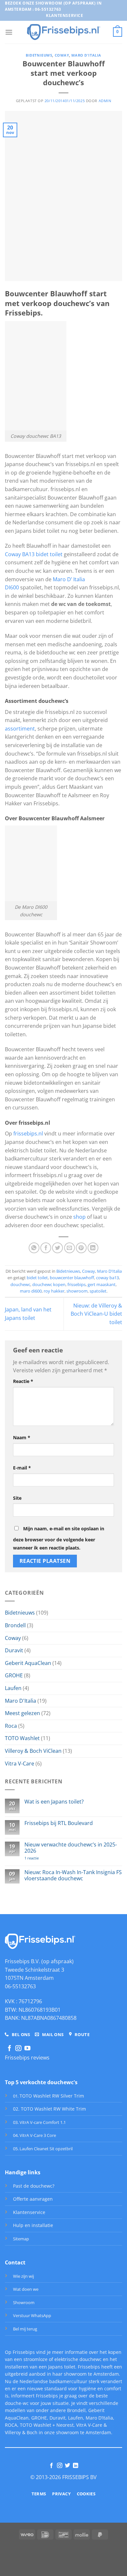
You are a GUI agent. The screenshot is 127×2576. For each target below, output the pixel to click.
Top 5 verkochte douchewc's (41, 2082)
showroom (77, 1291)
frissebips (77, 1284)
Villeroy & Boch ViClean (33, 1751)
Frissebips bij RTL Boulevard (59, 1823)
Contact (15, 2262)
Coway (62, 55)
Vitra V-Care (20, 1764)
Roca (11, 1726)
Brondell (15, 1625)
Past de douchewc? (34, 2186)
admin (105, 101)
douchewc (20, 1284)
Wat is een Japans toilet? (54, 1802)
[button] (9, 32)
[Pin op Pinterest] (81, 1248)
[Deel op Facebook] (46, 1248)
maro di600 (31, 1291)
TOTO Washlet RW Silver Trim (52, 2096)
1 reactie (41, 1858)
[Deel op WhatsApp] (34, 1248)
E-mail (22, 1468)
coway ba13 (107, 1278)
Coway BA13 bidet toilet (34, 554)
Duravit (14, 1650)
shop (79, 1217)
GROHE (14, 1675)
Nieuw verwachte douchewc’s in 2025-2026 (71, 1848)
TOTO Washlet (22, 1738)
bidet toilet (37, 1278)
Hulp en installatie (33, 2225)
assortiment (20, 729)
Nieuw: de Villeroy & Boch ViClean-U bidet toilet (96, 1314)
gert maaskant (102, 1284)
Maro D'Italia (86, 55)
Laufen (13, 1688)
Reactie (23, 1381)
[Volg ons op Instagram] (18, 2049)
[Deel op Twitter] (57, 1248)
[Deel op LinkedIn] (93, 1248)
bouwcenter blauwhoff (72, 1278)
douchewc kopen (49, 1284)
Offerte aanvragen (33, 2199)
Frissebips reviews (27, 2058)
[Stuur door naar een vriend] (70, 1248)
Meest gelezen (22, 1713)
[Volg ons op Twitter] (67, 2466)
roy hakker (54, 1291)
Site (17, 1498)
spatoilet (98, 1291)
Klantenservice (29, 2212)
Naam (22, 1437)
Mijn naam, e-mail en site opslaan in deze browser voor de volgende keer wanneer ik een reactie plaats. (59, 1538)
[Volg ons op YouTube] (27, 2049)
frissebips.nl (28, 1134)
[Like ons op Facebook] (9, 2049)
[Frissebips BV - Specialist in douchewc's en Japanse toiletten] (64, 32)
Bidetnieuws (39, 55)
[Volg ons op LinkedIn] (76, 2466)
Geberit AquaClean (28, 1663)
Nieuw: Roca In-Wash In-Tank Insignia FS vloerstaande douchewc (73, 1875)
